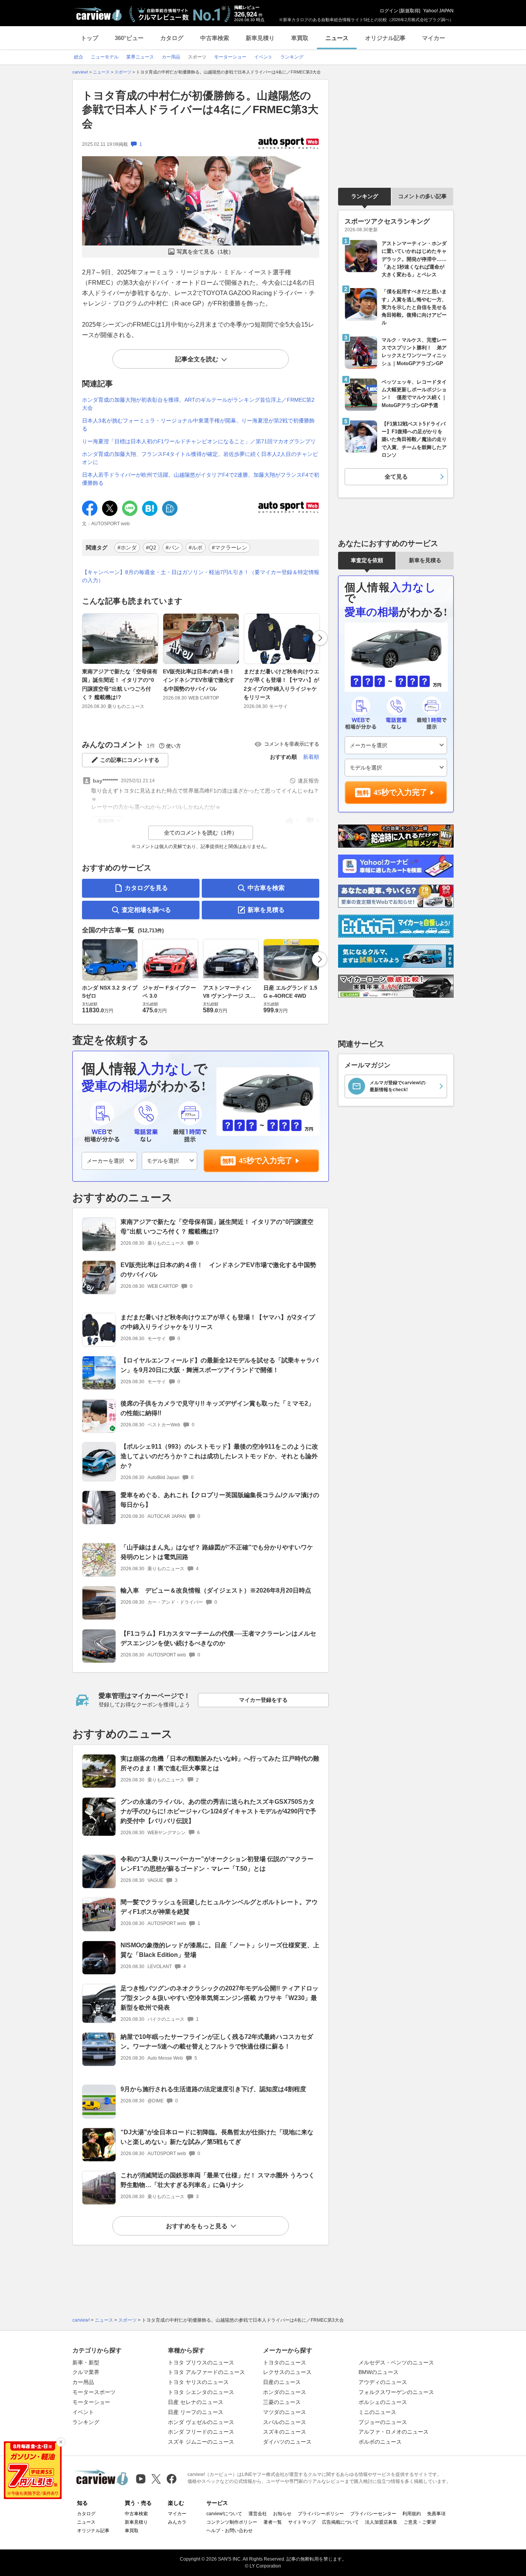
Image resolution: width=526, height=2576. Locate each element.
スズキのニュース (285, 2432)
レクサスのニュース (287, 2372)
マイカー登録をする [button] (263, 1700)
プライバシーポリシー (321, 2514)
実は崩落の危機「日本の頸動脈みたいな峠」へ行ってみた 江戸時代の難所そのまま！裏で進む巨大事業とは (220, 1763)
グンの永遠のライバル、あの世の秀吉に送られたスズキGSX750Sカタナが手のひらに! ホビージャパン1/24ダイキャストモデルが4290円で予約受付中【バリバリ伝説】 (218, 1811)
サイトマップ (302, 2522)
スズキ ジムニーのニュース (201, 2442)
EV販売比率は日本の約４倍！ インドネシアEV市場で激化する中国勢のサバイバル (201, 680)
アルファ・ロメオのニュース (394, 2432)
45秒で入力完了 (266, 1160)
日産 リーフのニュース (196, 2412)
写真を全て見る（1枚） (205, 252)
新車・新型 (86, 2362)
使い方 (173, 746)
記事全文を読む (197, 359)
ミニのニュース (377, 2412)
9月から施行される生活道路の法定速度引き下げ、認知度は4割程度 (213, 2089)
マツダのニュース (285, 2412)
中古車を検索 (266, 888)
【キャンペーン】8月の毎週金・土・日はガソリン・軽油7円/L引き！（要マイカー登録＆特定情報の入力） (201, 576)
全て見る (396, 477)
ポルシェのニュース (383, 2402)
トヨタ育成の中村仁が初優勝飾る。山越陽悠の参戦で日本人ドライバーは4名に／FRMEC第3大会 (200, 110)
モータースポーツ (94, 2392)
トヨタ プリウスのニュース (201, 2362)
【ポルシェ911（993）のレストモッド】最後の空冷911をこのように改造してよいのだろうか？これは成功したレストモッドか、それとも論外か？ (219, 1456)
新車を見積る (266, 910)
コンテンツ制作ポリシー (232, 2522)
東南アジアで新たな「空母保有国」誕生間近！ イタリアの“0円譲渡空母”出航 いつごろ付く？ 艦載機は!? (120, 684)
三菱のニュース (282, 2402)
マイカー (434, 38)
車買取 (300, 38)
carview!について (224, 2514)
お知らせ (282, 2514)
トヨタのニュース (285, 2362)
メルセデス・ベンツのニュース (396, 2362)
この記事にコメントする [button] (130, 760)
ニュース (337, 38)
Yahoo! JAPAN (438, 11)
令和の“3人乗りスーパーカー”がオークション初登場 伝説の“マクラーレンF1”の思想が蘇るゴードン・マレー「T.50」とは (217, 1864)
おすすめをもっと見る (197, 2226)
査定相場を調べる (146, 910)
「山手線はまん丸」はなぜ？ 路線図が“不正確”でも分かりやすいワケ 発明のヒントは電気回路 (217, 1552)
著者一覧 (273, 2522)
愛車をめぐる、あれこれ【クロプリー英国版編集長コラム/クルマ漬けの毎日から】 (220, 1500)
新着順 (311, 757)
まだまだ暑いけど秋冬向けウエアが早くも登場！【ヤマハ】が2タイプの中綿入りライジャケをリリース (281, 684)
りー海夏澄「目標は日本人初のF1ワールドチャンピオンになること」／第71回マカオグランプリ (199, 441)
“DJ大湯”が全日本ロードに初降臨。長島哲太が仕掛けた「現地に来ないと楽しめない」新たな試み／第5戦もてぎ (217, 2137)
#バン (173, 548)
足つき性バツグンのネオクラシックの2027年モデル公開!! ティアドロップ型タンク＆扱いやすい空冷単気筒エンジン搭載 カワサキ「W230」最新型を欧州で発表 (219, 1998)
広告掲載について (340, 2522)
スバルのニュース (285, 2422)
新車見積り (260, 38)
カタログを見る (146, 888)
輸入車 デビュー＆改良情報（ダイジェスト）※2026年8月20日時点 (216, 1590)
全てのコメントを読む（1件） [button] (201, 833)
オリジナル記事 (385, 38)
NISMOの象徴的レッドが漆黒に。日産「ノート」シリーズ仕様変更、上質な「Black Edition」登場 (220, 1950)
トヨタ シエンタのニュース (201, 2392)
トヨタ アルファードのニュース (206, 2372)
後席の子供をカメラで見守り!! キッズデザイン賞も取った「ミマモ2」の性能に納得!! (217, 1408)
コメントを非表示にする (292, 744)
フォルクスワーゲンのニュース (396, 2392)
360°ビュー (129, 38)
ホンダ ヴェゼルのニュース (201, 2422)
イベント (83, 2412)
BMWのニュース (379, 2372)
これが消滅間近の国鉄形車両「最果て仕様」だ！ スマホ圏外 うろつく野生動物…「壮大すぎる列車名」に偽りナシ (218, 2180)
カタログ (172, 38)
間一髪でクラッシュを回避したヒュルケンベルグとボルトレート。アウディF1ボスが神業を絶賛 (219, 1907)
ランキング (365, 196)
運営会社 (258, 2514)
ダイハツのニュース (287, 2442)
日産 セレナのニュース (196, 2402)
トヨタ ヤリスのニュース (198, 2382)
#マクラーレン (229, 548)
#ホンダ (127, 548)
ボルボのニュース (380, 2442)
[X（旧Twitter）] (156, 2479)
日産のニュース (282, 2382)
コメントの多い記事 (422, 196)
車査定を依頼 (367, 560)
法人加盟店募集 (381, 2522)
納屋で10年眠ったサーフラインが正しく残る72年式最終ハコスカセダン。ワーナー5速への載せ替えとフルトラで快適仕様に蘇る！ (217, 2042)
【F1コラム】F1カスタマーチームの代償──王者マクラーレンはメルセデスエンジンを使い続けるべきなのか (218, 1638)
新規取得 (410, 11)
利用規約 (412, 2514)
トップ (90, 38)
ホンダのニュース (285, 2392)
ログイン (389, 11)
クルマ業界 (86, 2372)
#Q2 (151, 548)
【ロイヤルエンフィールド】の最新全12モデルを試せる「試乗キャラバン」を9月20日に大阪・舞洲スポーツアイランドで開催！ (219, 1365)
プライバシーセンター (373, 2514)
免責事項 (436, 2514)
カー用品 (83, 2382)
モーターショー (91, 2402)
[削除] (61, 2442)
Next (320, 638)
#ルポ (196, 548)
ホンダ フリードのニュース (201, 2432)
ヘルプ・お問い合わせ (229, 2531)
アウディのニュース (383, 2382)
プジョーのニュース (383, 2422)
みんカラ (177, 2522)
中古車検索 (215, 38)
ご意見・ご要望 (420, 2522)
